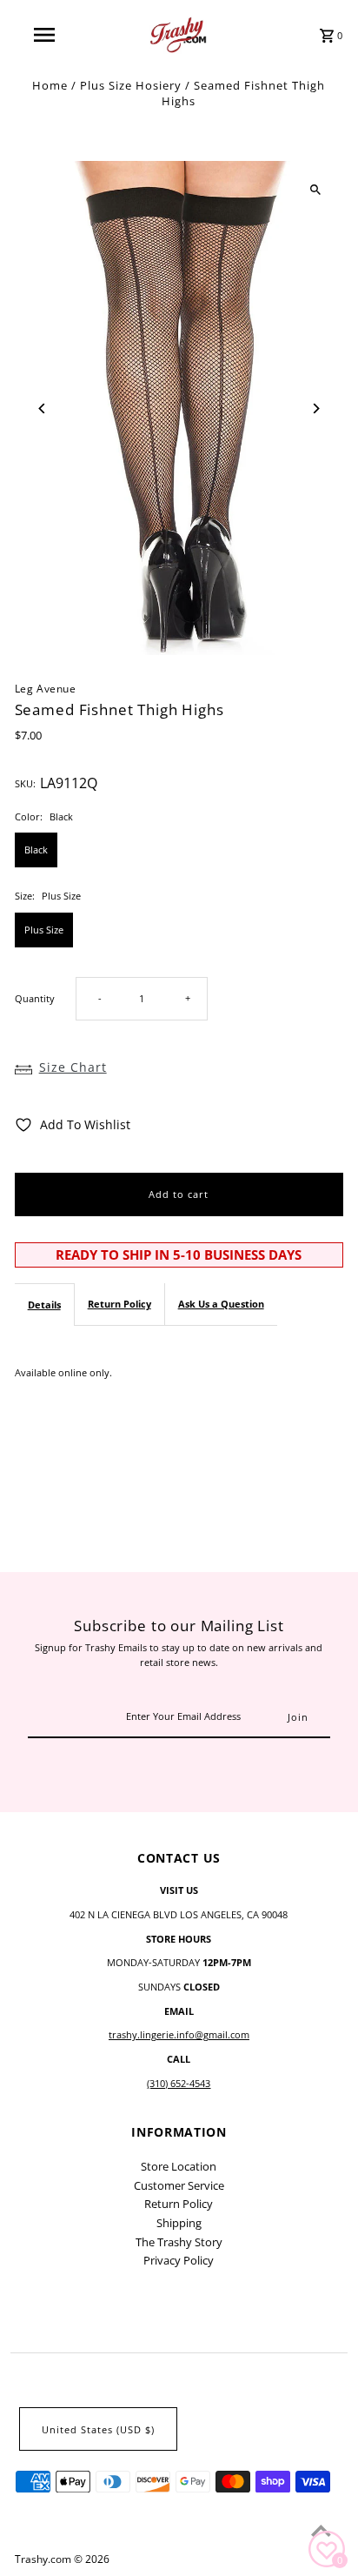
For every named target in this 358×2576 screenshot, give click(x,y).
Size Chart (73, 1067)
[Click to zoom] (315, 189)
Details (44, 1305)
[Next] (315, 408)
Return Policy (119, 1304)
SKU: (25, 783)
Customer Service (179, 2185)
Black (36, 850)
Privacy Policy (179, 2260)
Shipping (179, 2223)
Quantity (35, 998)
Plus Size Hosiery (131, 85)
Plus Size (44, 930)
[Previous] (43, 408)
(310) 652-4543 (179, 2083)
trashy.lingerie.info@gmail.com (179, 2034)
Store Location (179, 2166)
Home (50, 85)
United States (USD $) (98, 2429)
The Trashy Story (179, 2242)
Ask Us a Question (221, 1304)
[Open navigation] (46, 35)
